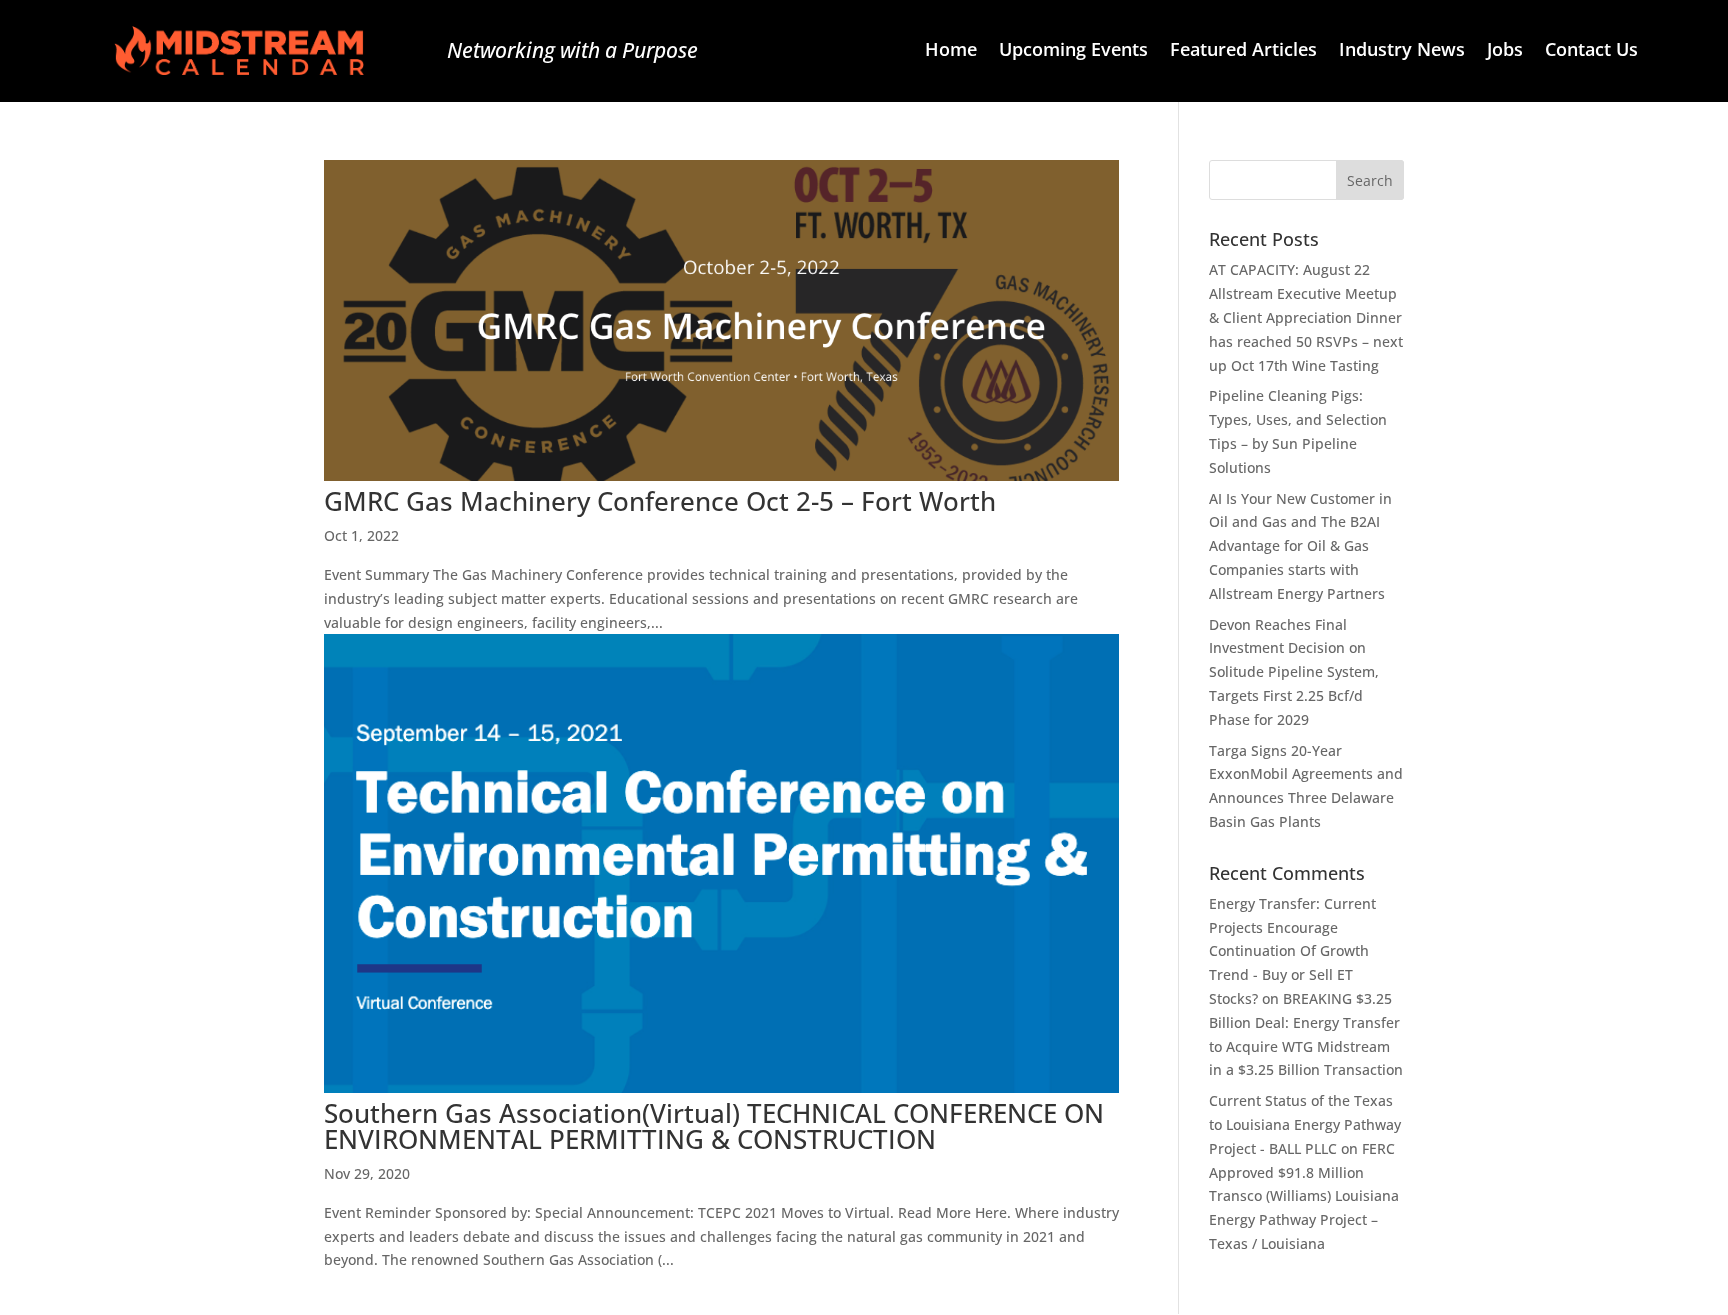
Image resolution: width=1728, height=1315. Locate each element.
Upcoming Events (1073, 51)
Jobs (1505, 51)
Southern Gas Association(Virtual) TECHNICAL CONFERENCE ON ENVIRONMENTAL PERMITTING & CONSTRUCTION (714, 1126)
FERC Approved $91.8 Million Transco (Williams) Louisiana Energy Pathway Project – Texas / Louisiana (1304, 1196)
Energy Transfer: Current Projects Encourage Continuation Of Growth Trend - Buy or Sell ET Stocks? (1292, 951)
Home (951, 51)
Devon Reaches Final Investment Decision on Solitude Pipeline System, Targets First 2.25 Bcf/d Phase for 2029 (1294, 672)
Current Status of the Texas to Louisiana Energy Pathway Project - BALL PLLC (1305, 1124)
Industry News (1402, 51)
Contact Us (1591, 51)
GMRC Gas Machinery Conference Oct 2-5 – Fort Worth (660, 501)
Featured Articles (1243, 51)
